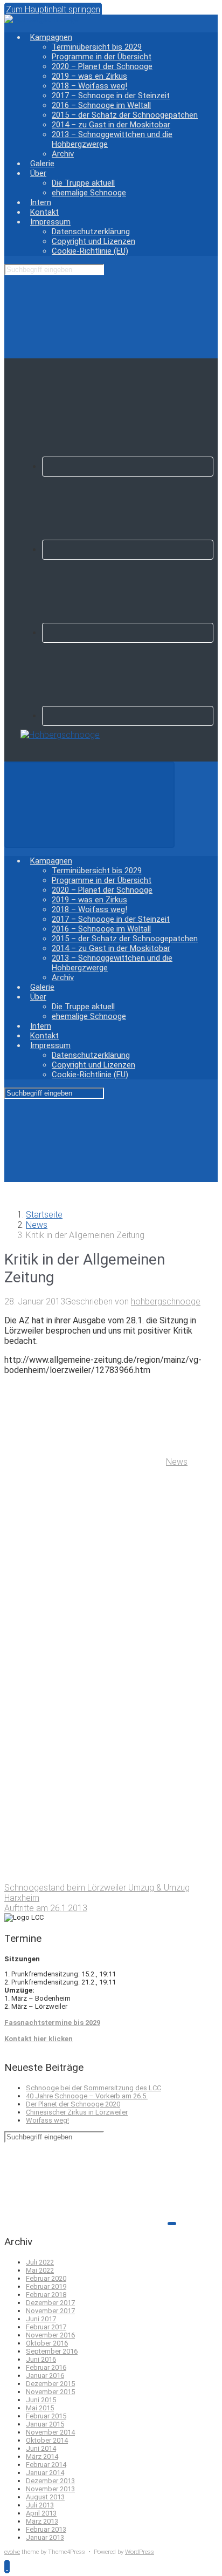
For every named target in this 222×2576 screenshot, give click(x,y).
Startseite (44, 1215)
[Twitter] (128, 550)
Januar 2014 (45, 2473)
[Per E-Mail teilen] (85, 1794)
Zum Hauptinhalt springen (53, 9)
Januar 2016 (45, 2376)
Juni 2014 (41, 2448)
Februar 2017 (46, 2327)
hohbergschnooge (166, 1301)
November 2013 (50, 2489)
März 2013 (42, 2521)
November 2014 (50, 2432)
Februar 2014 (46, 2465)
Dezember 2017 (50, 2303)
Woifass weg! (47, 2120)
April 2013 (41, 2513)
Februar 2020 (46, 2278)
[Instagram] (128, 633)
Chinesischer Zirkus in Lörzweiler (77, 2112)
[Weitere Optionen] (85, 1877)
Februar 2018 (46, 2295)
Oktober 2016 (47, 2343)
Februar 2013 (46, 2529)
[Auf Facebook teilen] (85, 1628)
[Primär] (89, 805)
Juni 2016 (41, 2359)
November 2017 (50, 2311)
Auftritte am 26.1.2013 (46, 1908)
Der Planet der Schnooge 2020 (73, 2104)
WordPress (140, 2552)
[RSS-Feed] (128, 467)
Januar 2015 (45, 2424)
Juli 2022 (40, 2262)
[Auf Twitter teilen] (85, 1545)
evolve (12, 2552)
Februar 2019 (46, 2286)
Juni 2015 (41, 2400)
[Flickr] (128, 716)
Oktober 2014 (47, 2440)
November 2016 (50, 2335)
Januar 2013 (45, 2537)
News (37, 1225)
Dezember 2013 (50, 2481)
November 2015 (50, 2392)
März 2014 (42, 2456)
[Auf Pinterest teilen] (85, 1711)
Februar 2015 (46, 2416)
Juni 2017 (41, 2319)
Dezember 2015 (50, 2384)
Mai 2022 (40, 2270)
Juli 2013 (40, 2505)
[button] (7, 2567)
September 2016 (52, 2351)
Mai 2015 (40, 2408)
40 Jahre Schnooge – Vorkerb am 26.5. (87, 2096)
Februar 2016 (46, 2367)
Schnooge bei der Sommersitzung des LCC (93, 2088)
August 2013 (45, 2497)
